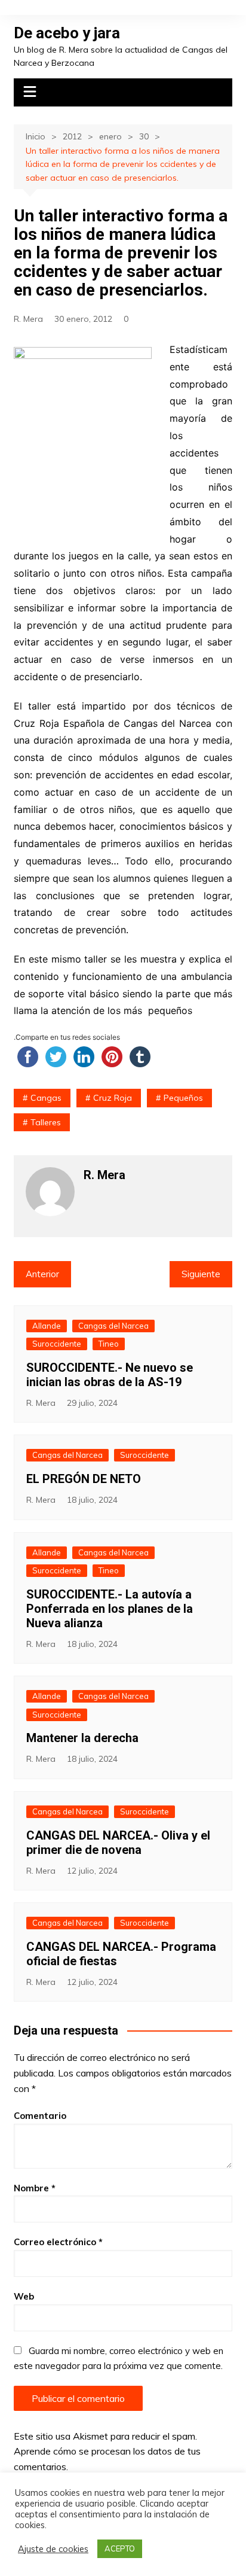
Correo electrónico (58, 2242)
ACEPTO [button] (120, 2548)
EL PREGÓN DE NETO (84, 1479)
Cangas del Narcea (113, 1326)
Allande (47, 1326)
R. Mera (28, 319)
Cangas (46, 1098)
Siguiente (201, 1274)
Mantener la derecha (82, 1738)
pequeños (183, 1098)
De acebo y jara (67, 33)
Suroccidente (57, 1344)
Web (24, 2296)
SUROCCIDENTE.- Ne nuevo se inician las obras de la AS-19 (110, 1375)
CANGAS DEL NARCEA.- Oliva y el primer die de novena (118, 1843)
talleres (46, 1122)
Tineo (109, 1344)
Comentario (40, 2116)
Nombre (35, 2188)
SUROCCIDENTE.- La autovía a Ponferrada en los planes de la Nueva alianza (110, 1609)
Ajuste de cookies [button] (53, 2549)
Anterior (42, 1274)
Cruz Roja (113, 1098)
